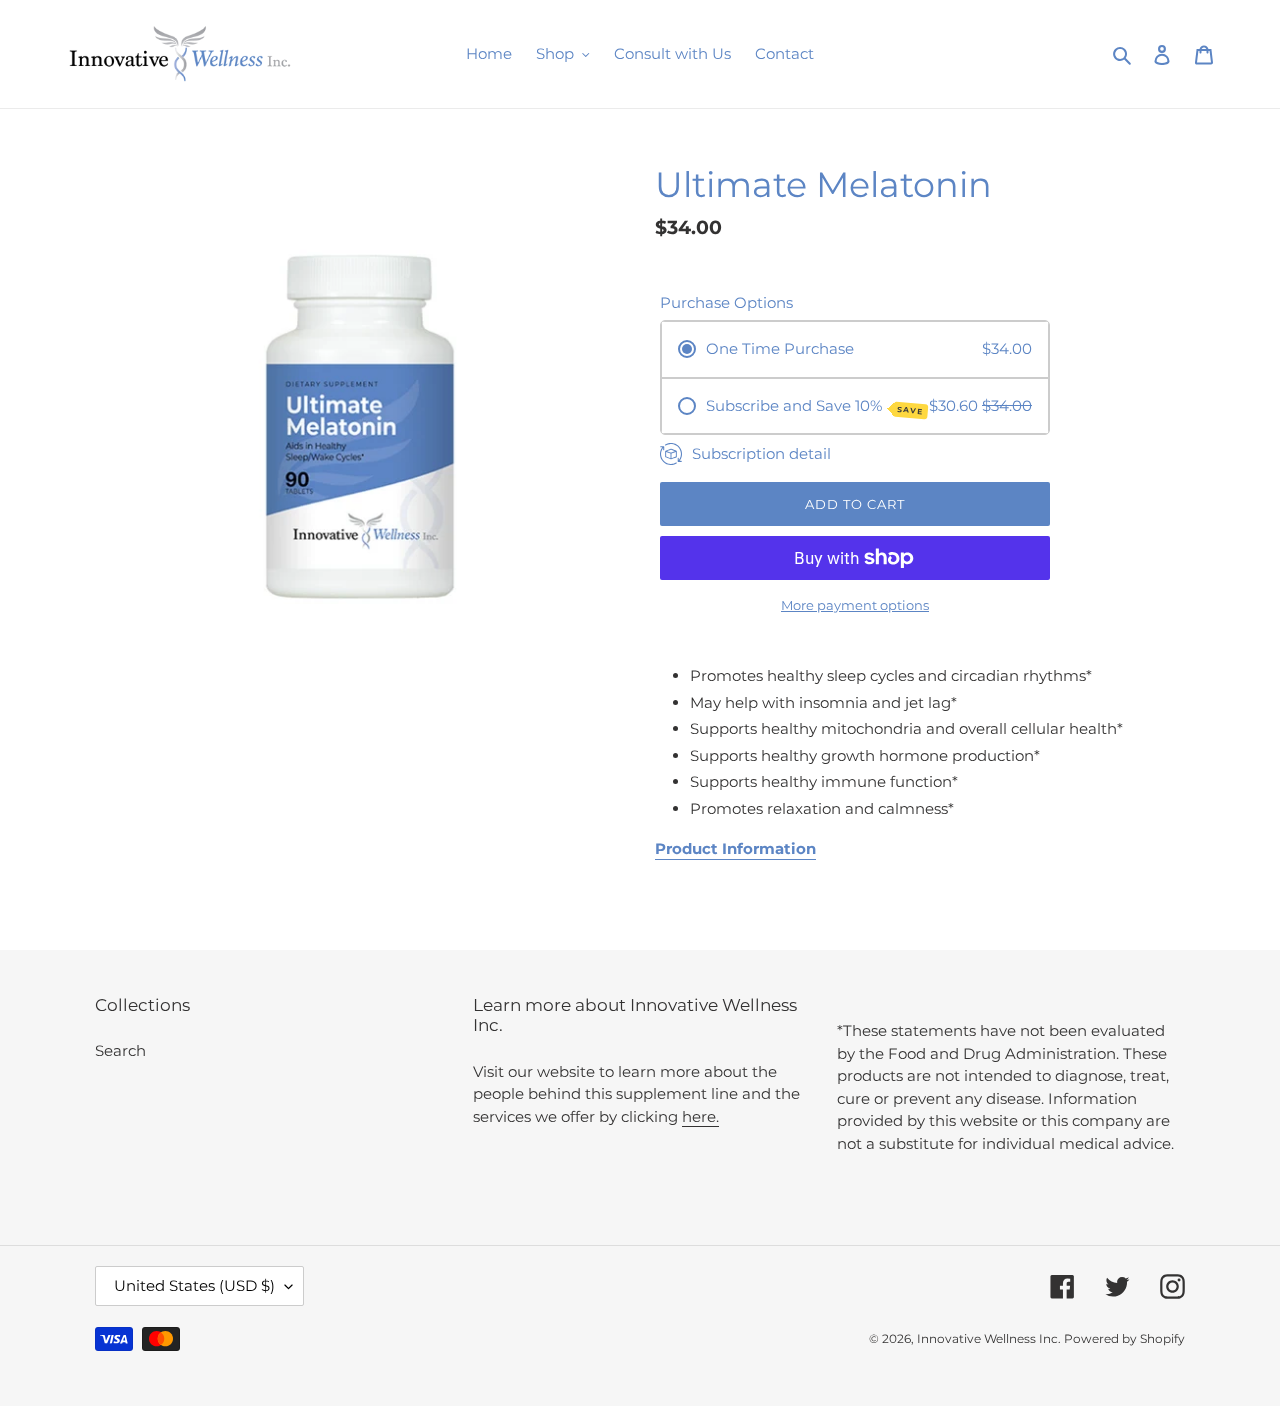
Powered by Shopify (1124, 1338)
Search (120, 1050)
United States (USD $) (194, 1285)
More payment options (855, 605)
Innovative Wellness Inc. (990, 1338)
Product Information (735, 848)
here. (700, 1116)
